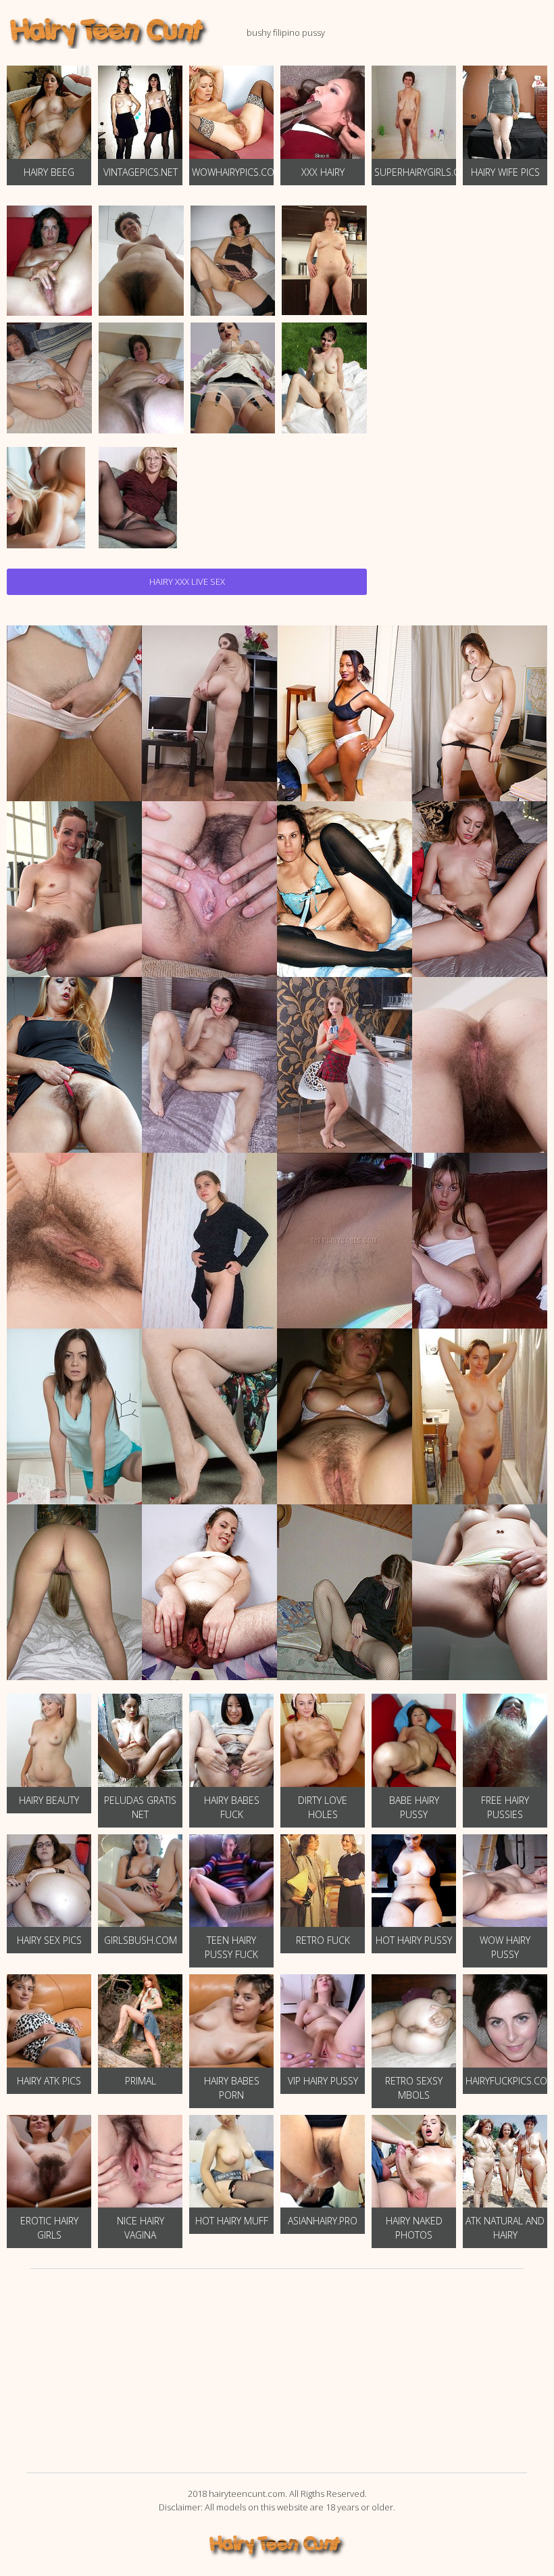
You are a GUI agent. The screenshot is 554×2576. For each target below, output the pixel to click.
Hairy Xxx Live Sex (187, 581)
